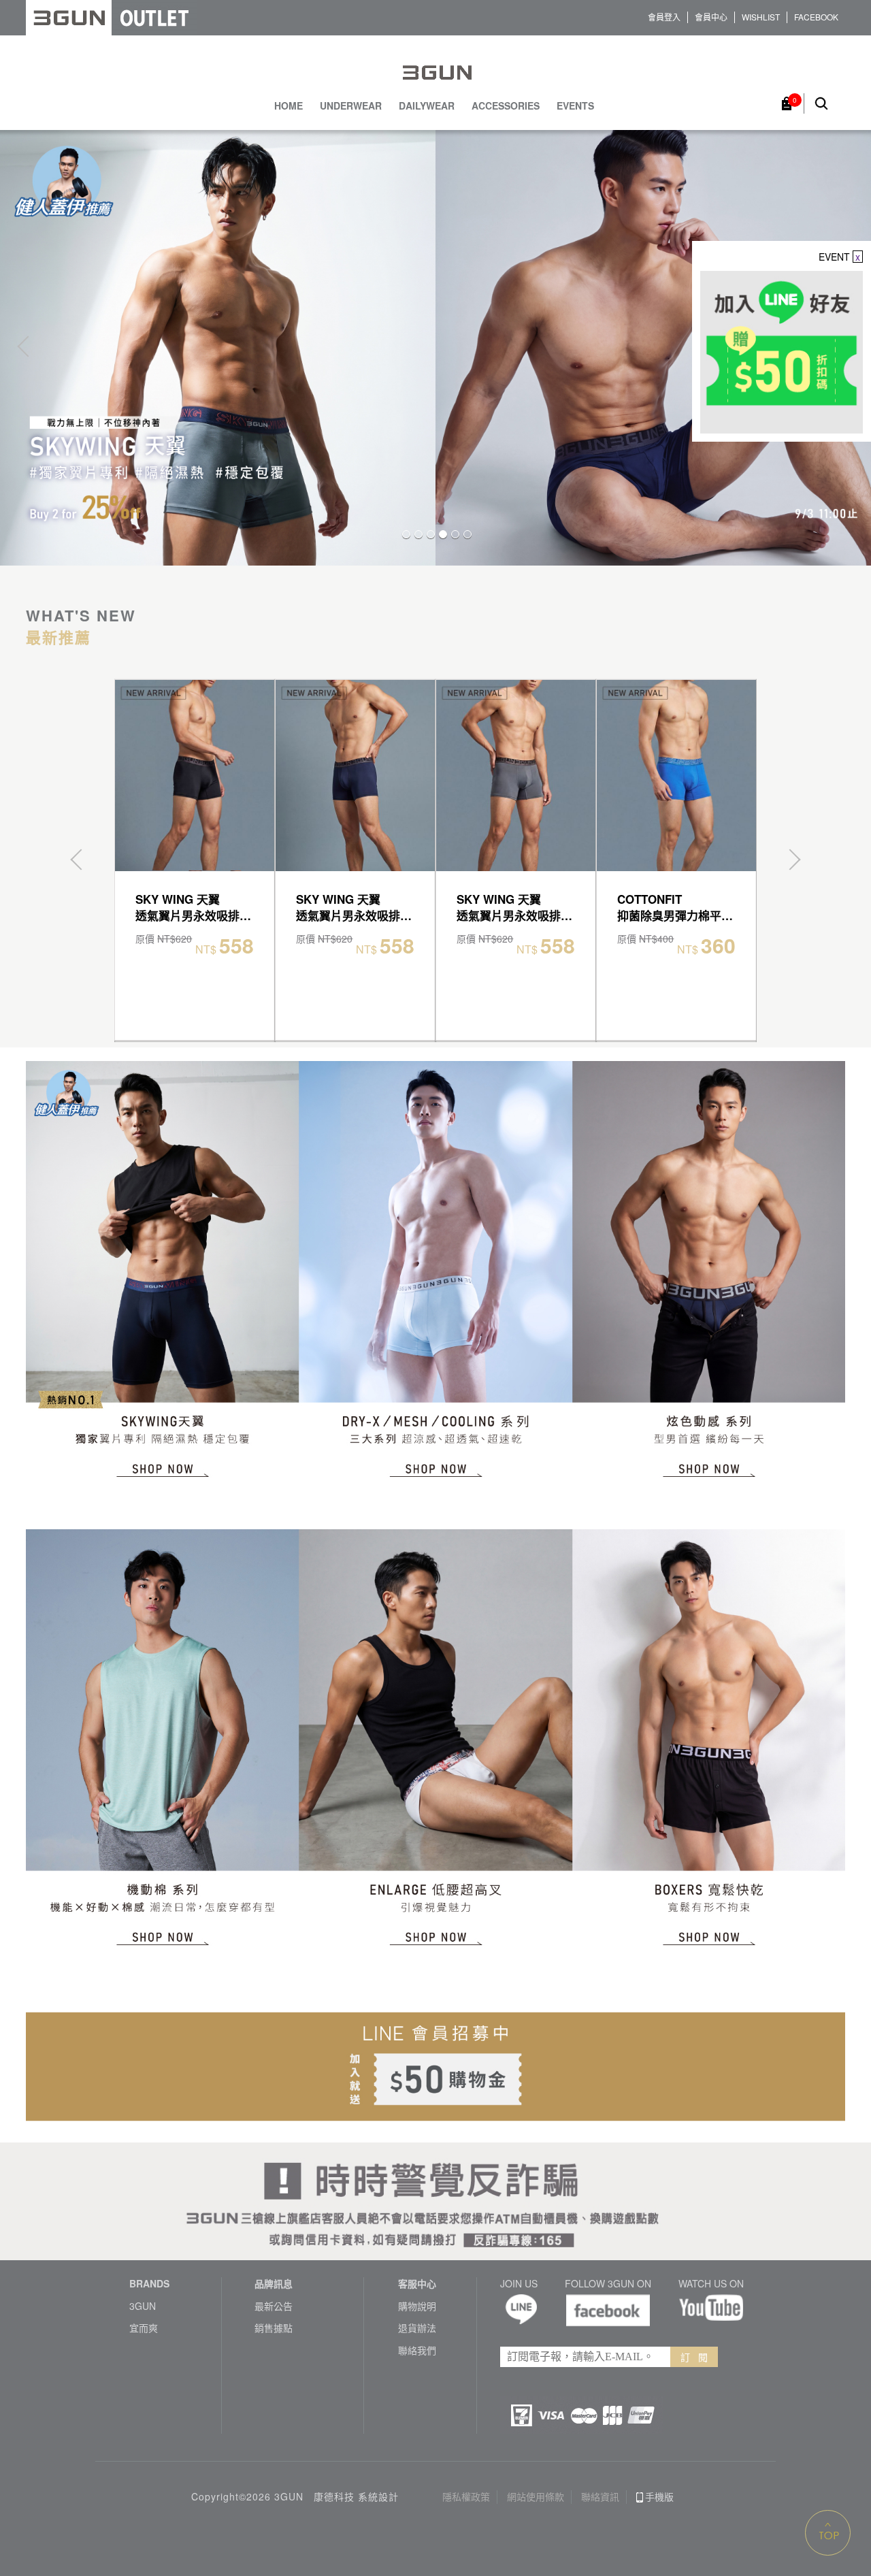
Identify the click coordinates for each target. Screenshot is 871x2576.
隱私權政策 (466, 2497)
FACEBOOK (816, 17)
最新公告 (274, 2306)
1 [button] (406, 534)
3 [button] (431, 534)
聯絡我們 (417, 2350)
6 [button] (467, 534)
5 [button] (455, 534)
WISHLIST (761, 17)
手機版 (659, 2497)
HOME (289, 106)
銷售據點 (274, 2328)
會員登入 (664, 17)
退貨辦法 (417, 2328)
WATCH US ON (711, 2284)
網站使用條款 (536, 2497)
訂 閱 (694, 2357)
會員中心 (711, 17)
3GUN (143, 2306)
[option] (435, 347)
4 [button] (443, 534)
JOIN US (519, 2284)
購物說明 (417, 2306)
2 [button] (418, 534)
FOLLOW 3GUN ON (608, 2284)
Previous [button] (28, 346)
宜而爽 (144, 2328)
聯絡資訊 (600, 2497)
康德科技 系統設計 (356, 2497)
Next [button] (790, 860)
